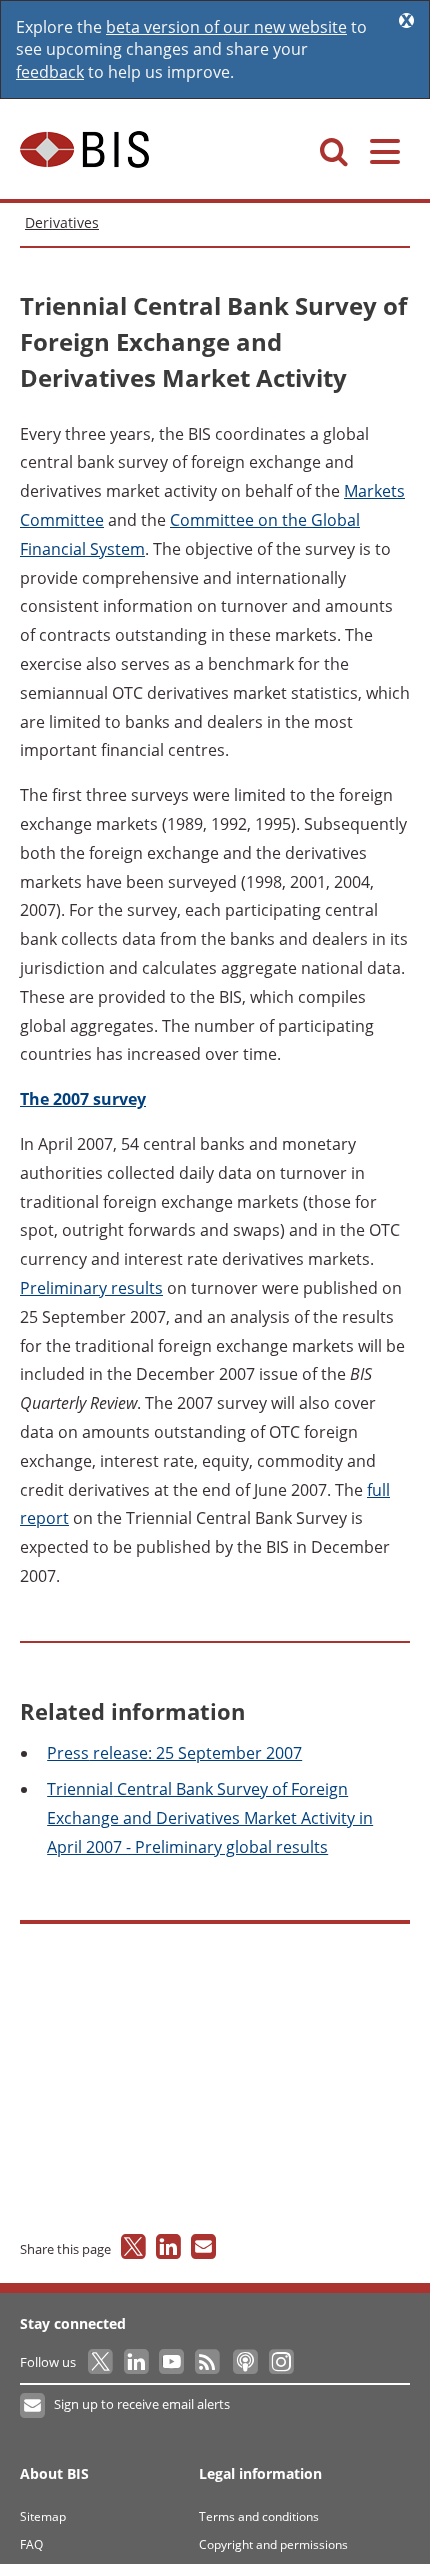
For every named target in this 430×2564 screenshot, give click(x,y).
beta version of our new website (226, 27)
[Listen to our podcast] (244, 2362)
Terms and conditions (259, 2516)
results (91, 1288)
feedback (50, 72)
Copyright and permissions (273, 2544)
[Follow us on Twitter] (101, 2362)
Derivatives (62, 222)
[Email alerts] (33, 2406)
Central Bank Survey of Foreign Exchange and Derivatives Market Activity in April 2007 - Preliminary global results (210, 1818)
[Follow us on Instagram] (280, 2362)
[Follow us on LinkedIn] (137, 2362)
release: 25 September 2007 (174, 1753)
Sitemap (43, 2516)
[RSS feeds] (208, 2362)
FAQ (31, 2544)
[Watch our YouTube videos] (173, 2362)
